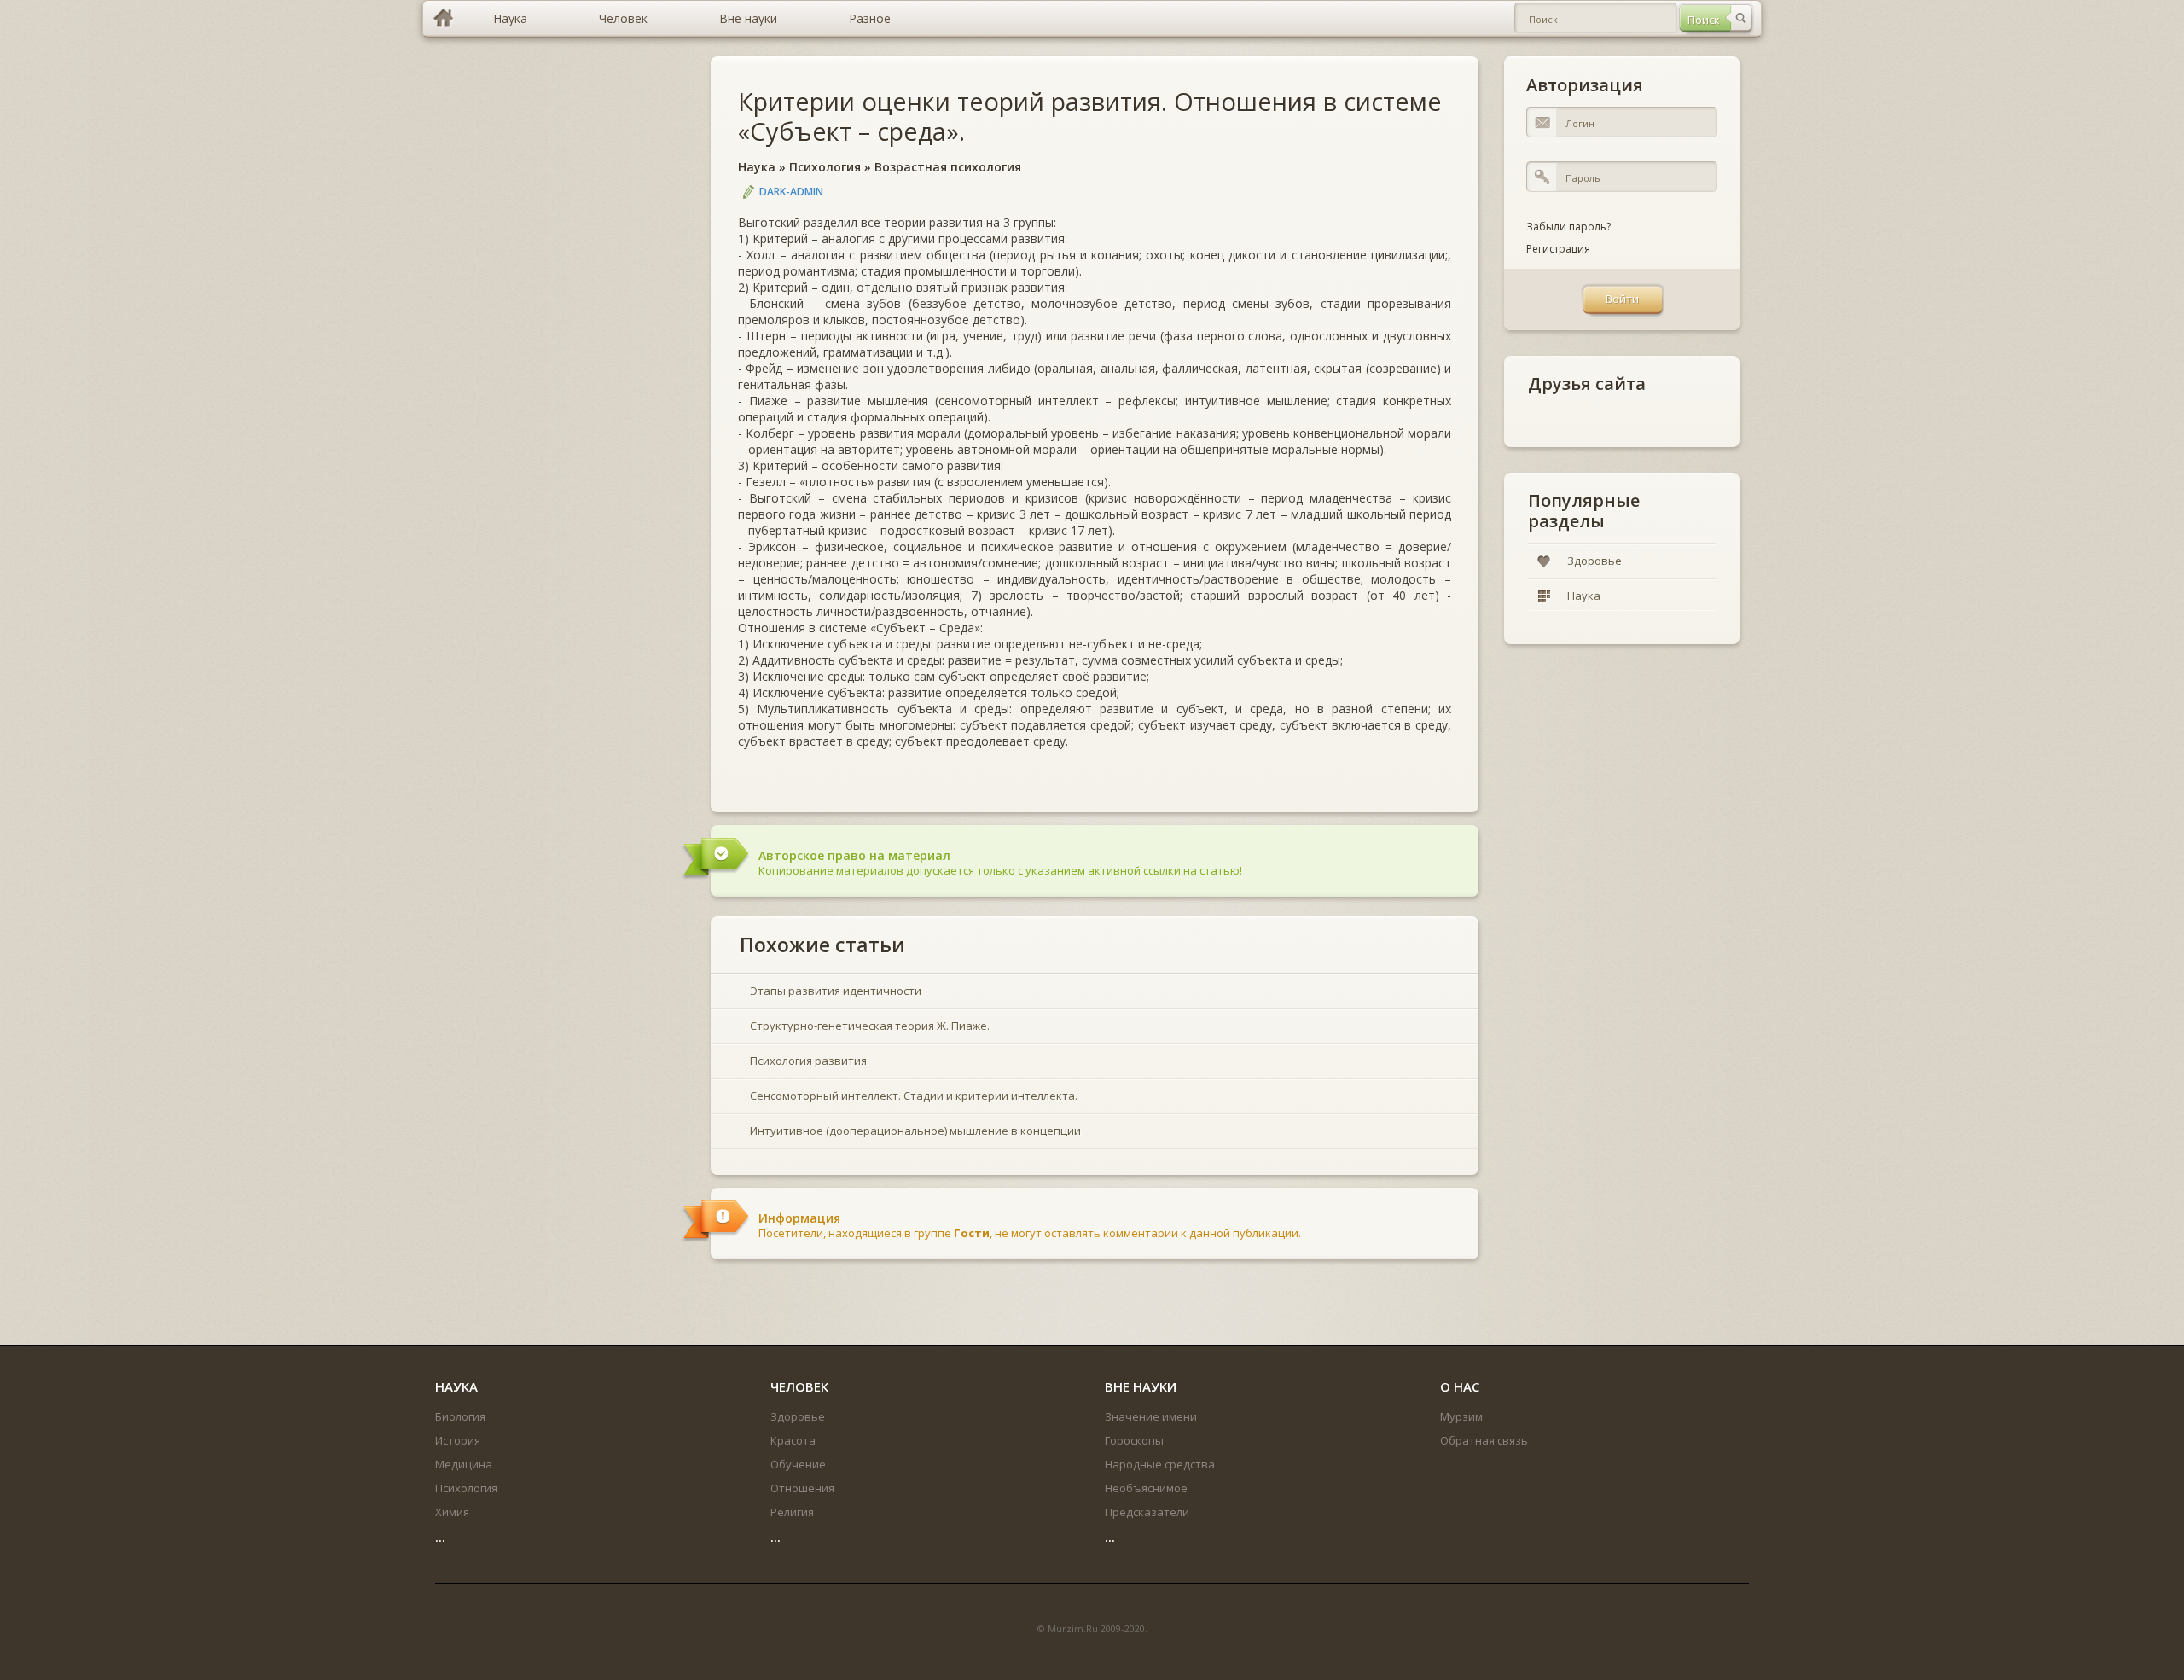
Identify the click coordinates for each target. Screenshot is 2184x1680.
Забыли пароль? (1568, 227)
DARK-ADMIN (791, 192)
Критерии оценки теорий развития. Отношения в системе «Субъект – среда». (1090, 116)
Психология (825, 167)
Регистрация (1558, 249)
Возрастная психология (948, 167)
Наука (757, 167)
